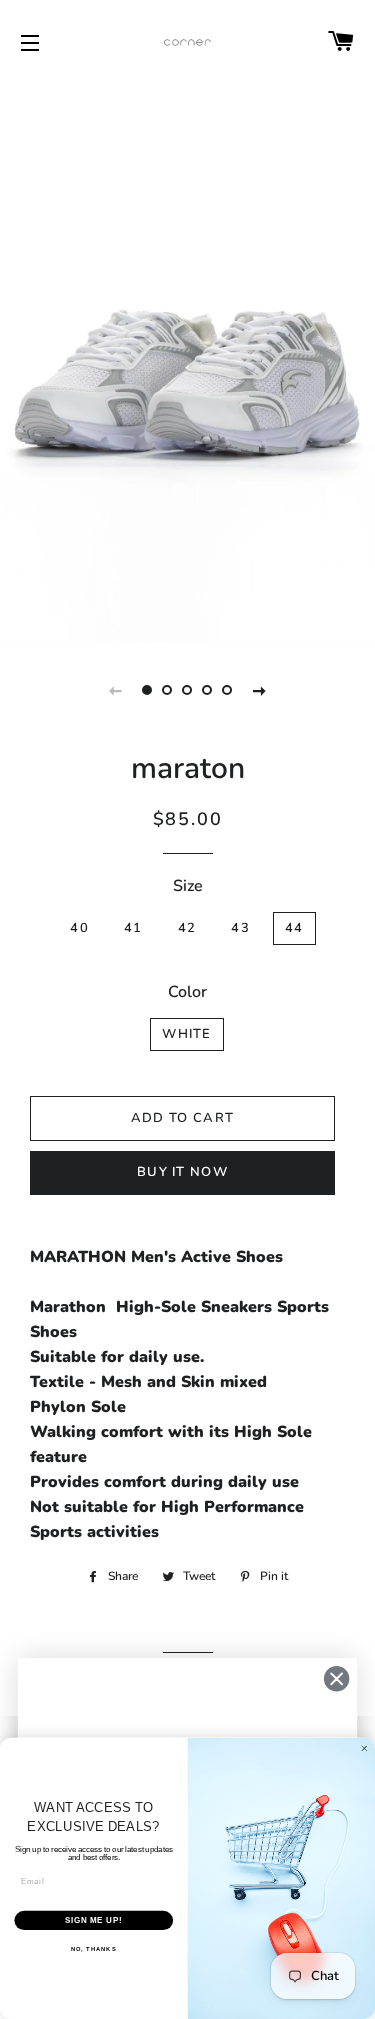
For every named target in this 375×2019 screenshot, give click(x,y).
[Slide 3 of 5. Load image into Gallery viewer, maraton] (188, 690)
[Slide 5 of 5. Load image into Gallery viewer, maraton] (228, 690)
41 (133, 928)
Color (187, 992)
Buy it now (182, 1172)
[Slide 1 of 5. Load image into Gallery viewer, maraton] (148, 690)
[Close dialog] (336, 1678)
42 (187, 928)
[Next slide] (260, 690)
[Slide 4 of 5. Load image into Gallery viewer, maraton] (208, 690)
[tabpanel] (187, 361)
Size (188, 886)
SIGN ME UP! (94, 1920)
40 (79, 928)
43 (240, 928)
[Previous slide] (116, 690)
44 (294, 928)
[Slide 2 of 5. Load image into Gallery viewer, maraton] (168, 690)
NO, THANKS (94, 1949)
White (187, 1034)
